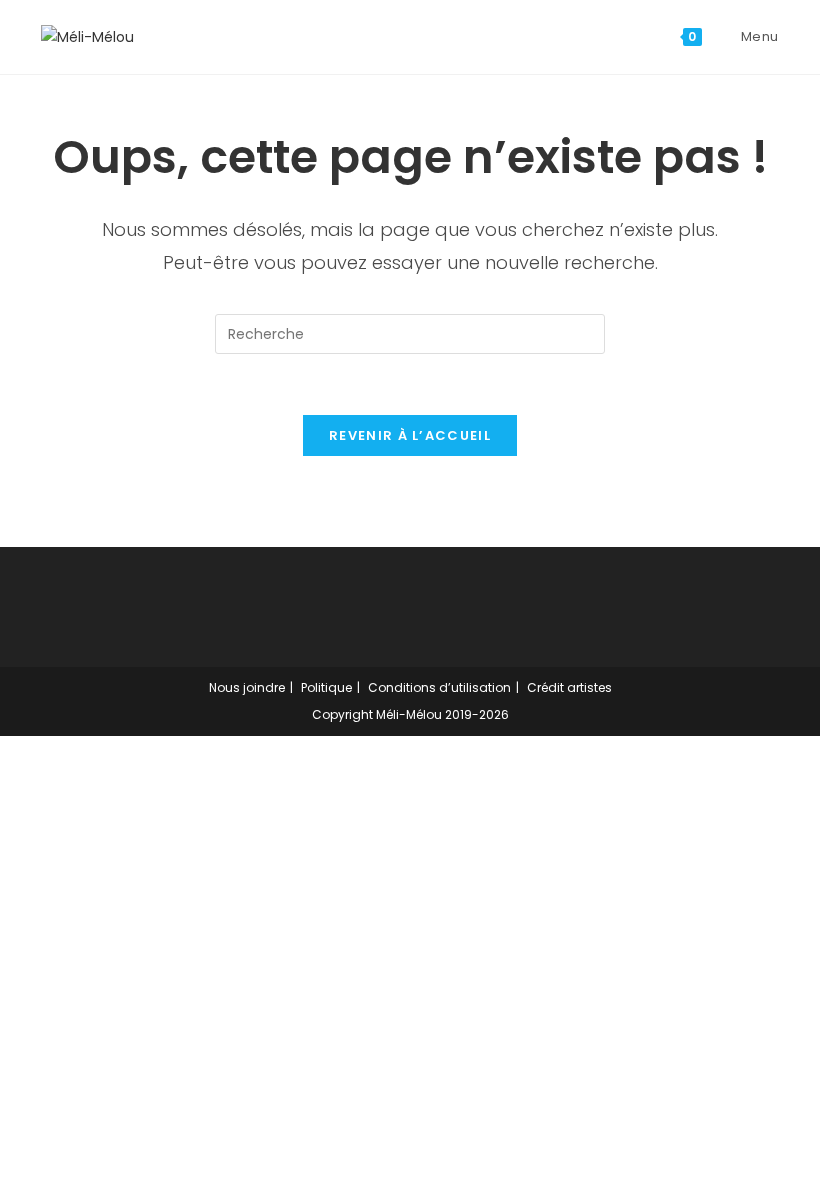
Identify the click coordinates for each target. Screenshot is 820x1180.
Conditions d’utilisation (439, 687)
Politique (326, 687)
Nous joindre (247, 687)
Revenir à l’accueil (410, 435)
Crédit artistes (569, 687)
